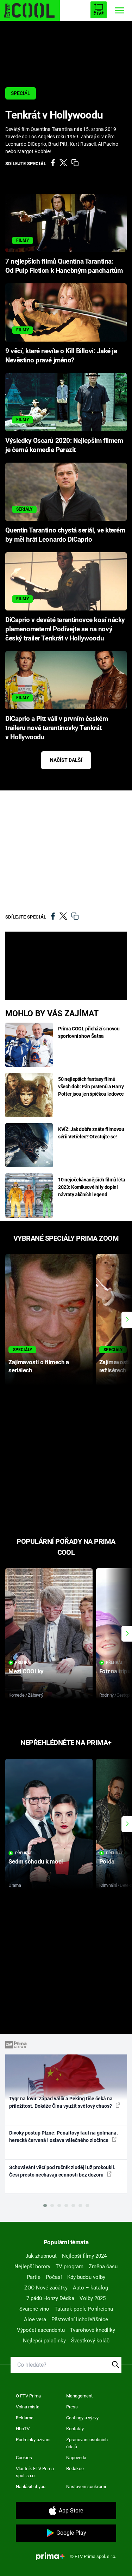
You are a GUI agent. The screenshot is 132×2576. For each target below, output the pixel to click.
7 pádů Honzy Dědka (50, 2298)
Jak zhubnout (41, 2256)
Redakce (75, 2469)
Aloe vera (35, 2319)
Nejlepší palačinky (44, 2341)
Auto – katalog (90, 2288)
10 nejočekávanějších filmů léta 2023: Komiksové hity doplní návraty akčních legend (92, 1187)
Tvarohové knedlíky (93, 2330)
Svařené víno (34, 2309)
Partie (34, 2277)
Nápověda (76, 2458)
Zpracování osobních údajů (87, 2443)
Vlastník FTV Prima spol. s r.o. (35, 2472)
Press (72, 2407)
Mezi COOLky (26, 1671)
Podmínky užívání (33, 2440)
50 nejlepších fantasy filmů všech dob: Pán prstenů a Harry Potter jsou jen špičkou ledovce (91, 1087)
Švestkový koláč (90, 2341)
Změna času (103, 2267)
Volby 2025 (93, 2298)
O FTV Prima (28, 2396)
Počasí (54, 2277)
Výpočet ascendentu (41, 2330)
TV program (70, 2267)
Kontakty (75, 2429)
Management (79, 2396)
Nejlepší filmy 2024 (84, 2256)
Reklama (25, 2418)
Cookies (24, 2458)
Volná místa (28, 2407)
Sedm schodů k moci (36, 1861)
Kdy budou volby (86, 2277)
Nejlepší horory (32, 2267)
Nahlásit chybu (31, 2487)
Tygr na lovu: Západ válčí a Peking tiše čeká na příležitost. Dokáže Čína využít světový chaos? (61, 2102)
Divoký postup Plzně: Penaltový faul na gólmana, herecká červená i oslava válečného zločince (63, 2136)
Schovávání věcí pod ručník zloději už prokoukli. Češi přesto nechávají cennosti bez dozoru (62, 2171)
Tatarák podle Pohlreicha (84, 2309)
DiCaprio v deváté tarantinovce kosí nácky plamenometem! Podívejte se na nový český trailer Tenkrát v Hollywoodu (65, 629)
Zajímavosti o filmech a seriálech (39, 1366)
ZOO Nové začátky (46, 2288)
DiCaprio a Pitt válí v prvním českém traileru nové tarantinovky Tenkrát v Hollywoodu (56, 728)
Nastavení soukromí (86, 2487)
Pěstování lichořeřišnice (80, 2319)
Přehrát (24, 1663)
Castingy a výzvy (82, 2418)
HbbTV (23, 2429)
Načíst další (66, 760)
